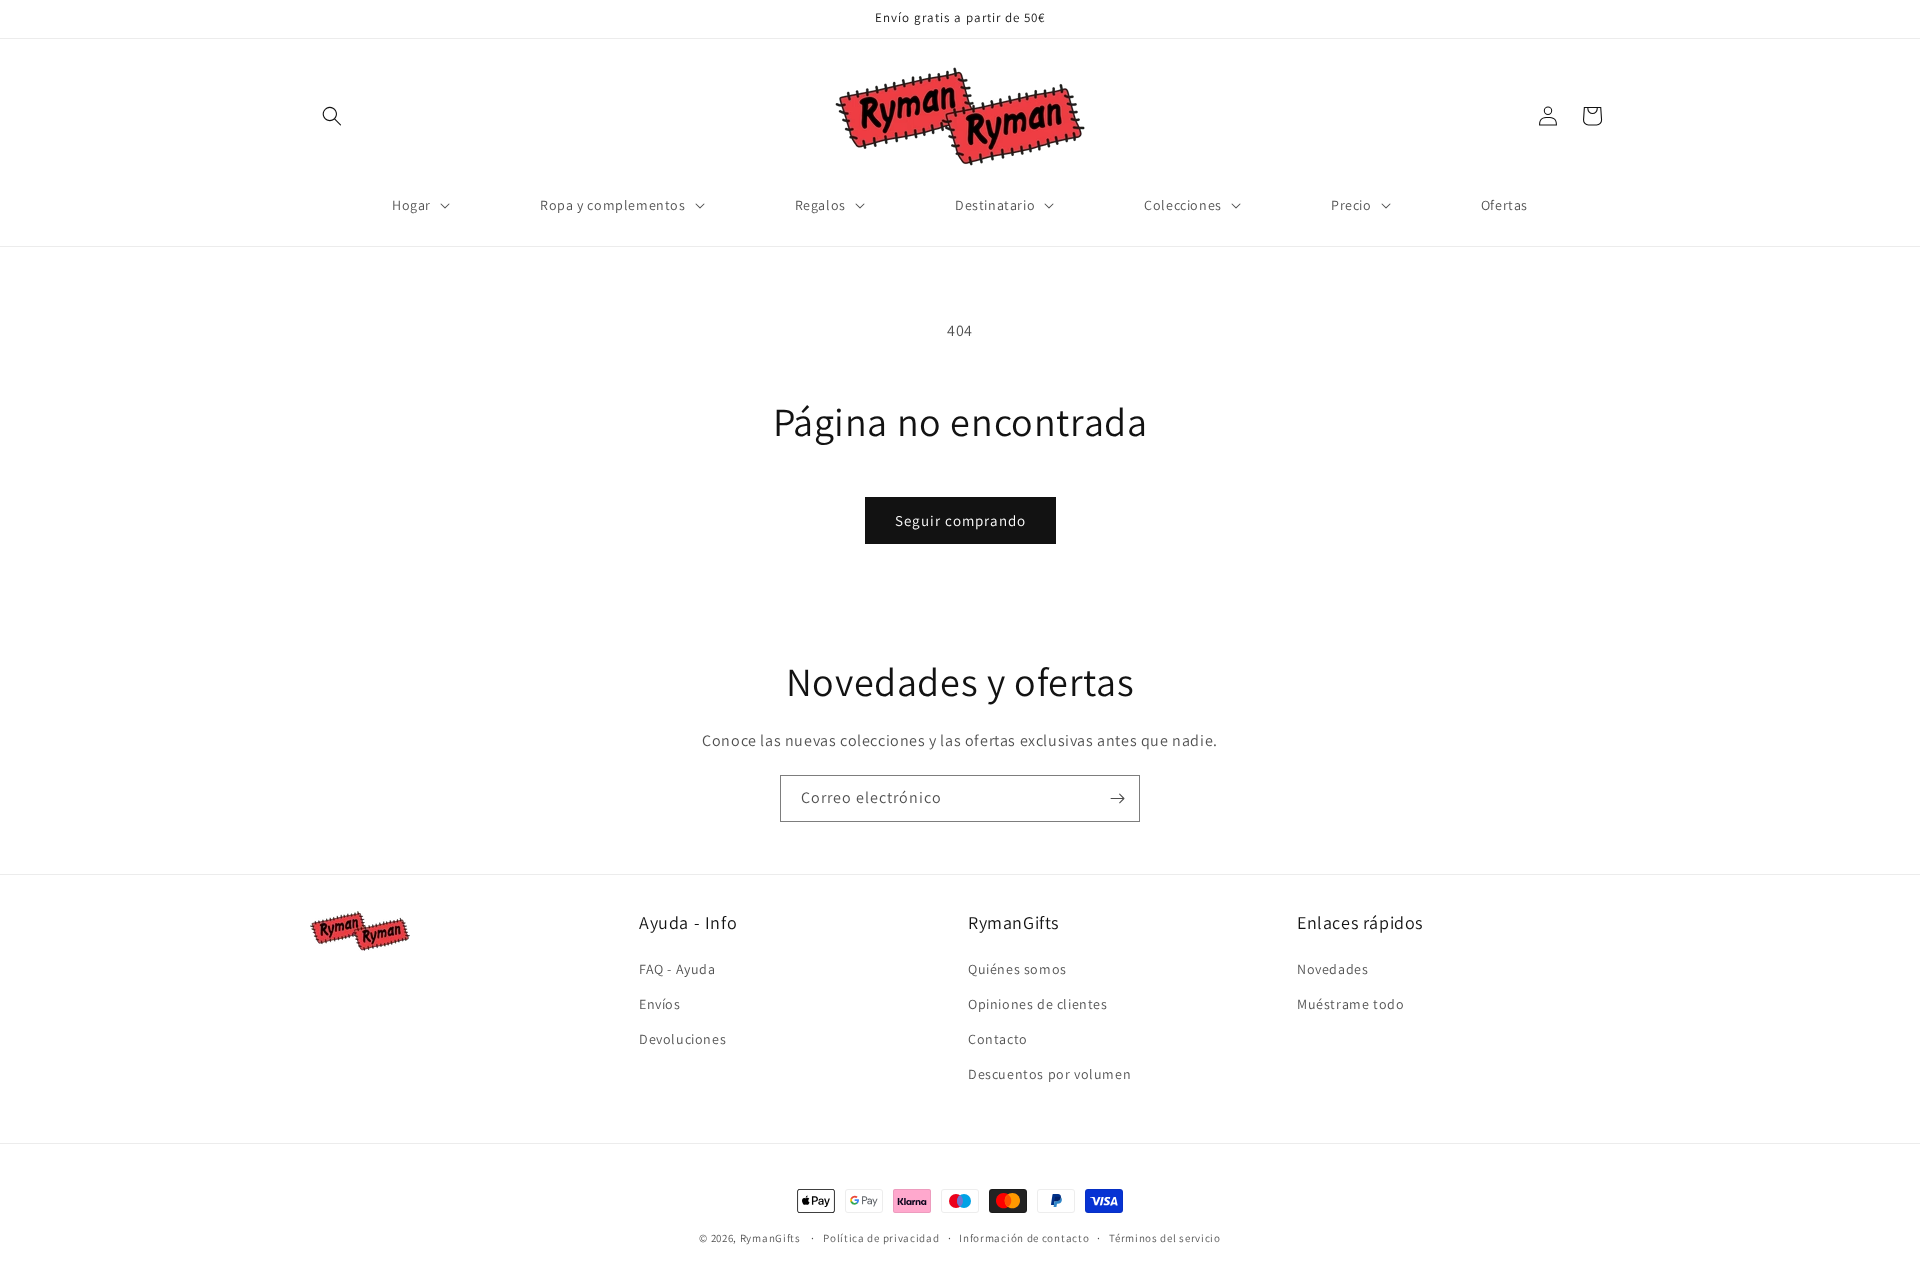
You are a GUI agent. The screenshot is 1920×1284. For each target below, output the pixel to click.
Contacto (998, 1039)
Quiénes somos (1017, 969)
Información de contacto (1024, 1237)
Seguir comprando (960, 520)
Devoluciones (682, 1039)
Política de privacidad (881, 1237)
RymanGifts (770, 1238)
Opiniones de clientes (1038, 1004)
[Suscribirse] (1117, 798)
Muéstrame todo (1350, 1004)
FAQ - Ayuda (677, 969)
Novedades (1332, 969)
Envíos (660, 1004)
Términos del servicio (1165, 1237)
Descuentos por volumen (1049, 1074)
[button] (332, 116)
